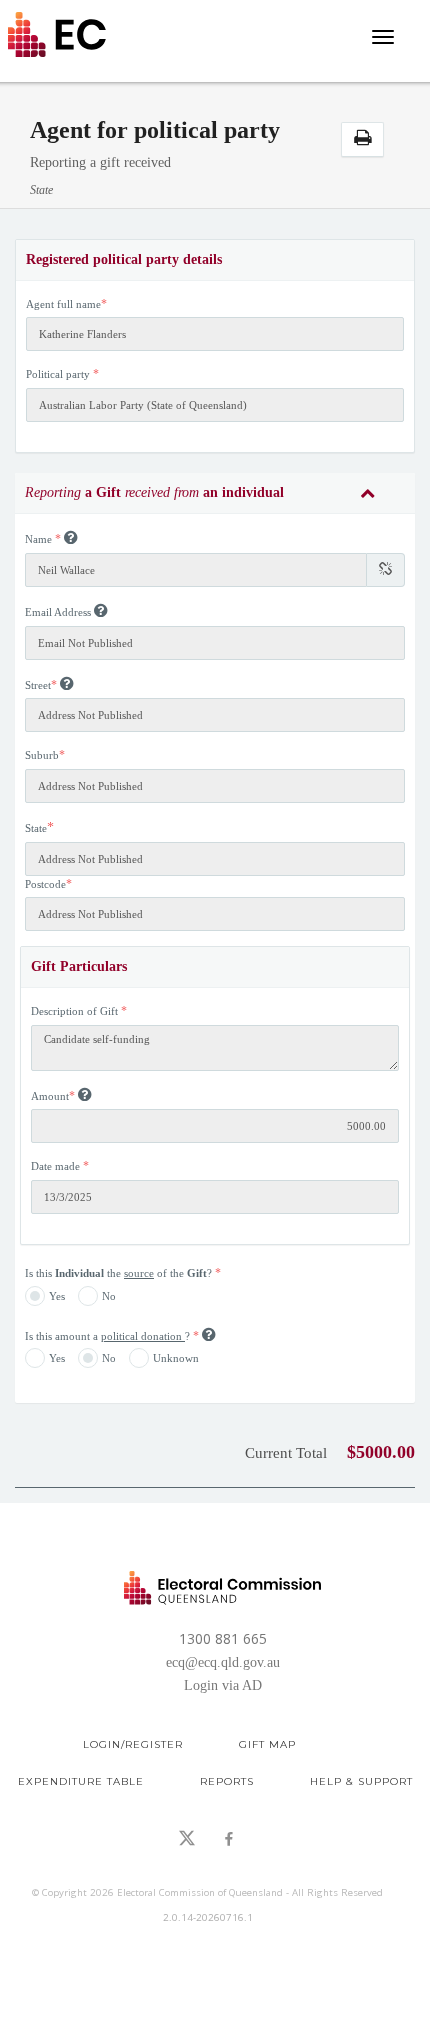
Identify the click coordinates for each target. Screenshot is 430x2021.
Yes (57, 1295)
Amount (50, 1096)
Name (38, 539)
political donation (143, 1336)
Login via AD (223, 1685)
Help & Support (361, 1781)
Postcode (45, 884)
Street (38, 685)
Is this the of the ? (120, 1273)
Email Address (58, 612)
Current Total (286, 1453)
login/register (133, 1744)
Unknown (176, 1358)
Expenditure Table (81, 1781)
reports (227, 1781)
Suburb (42, 755)
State (36, 828)
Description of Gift (74, 1011)
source (139, 1273)
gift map (267, 1744)
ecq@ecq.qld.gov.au (223, 1662)
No (109, 1295)
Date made (55, 1166)
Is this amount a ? (109, 1336)
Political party (58, 374)
